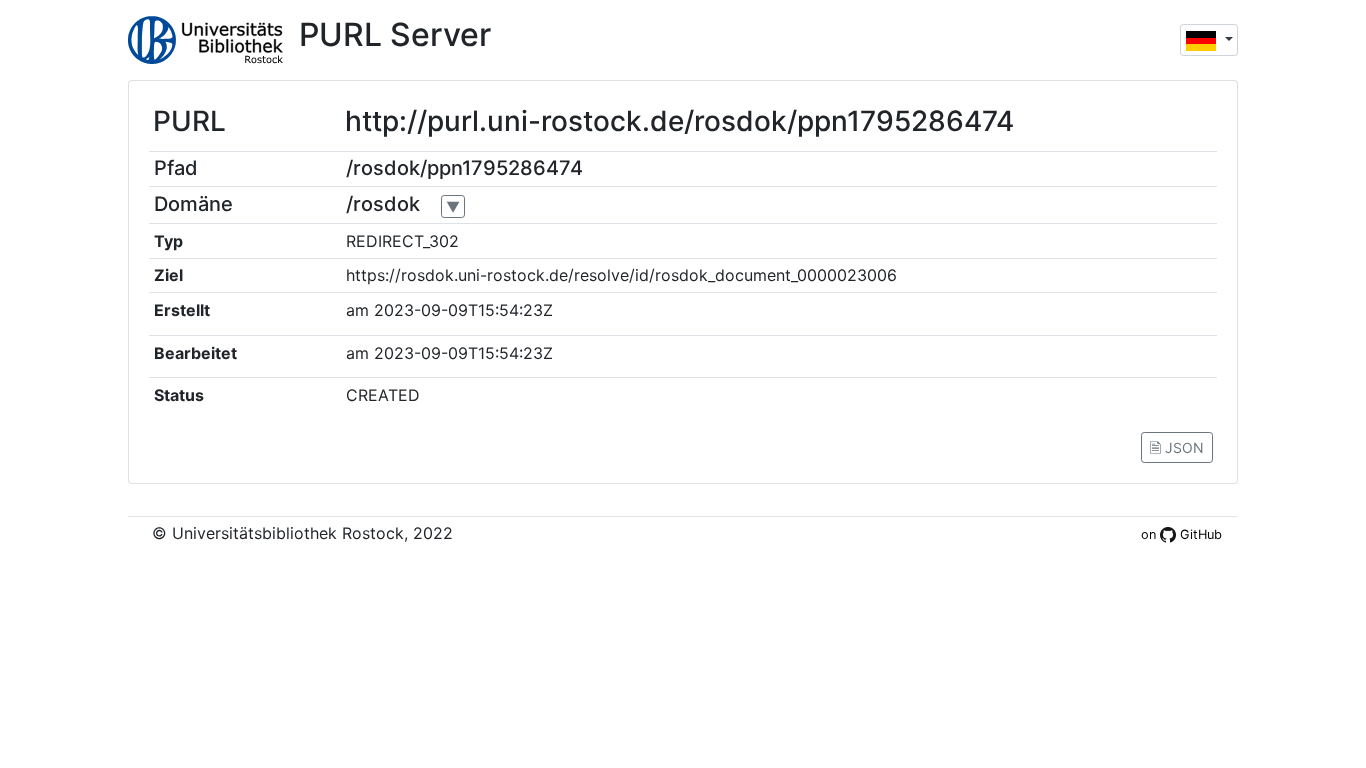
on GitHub (1181, 534)
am (357, 310)
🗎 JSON (1177, 447)
